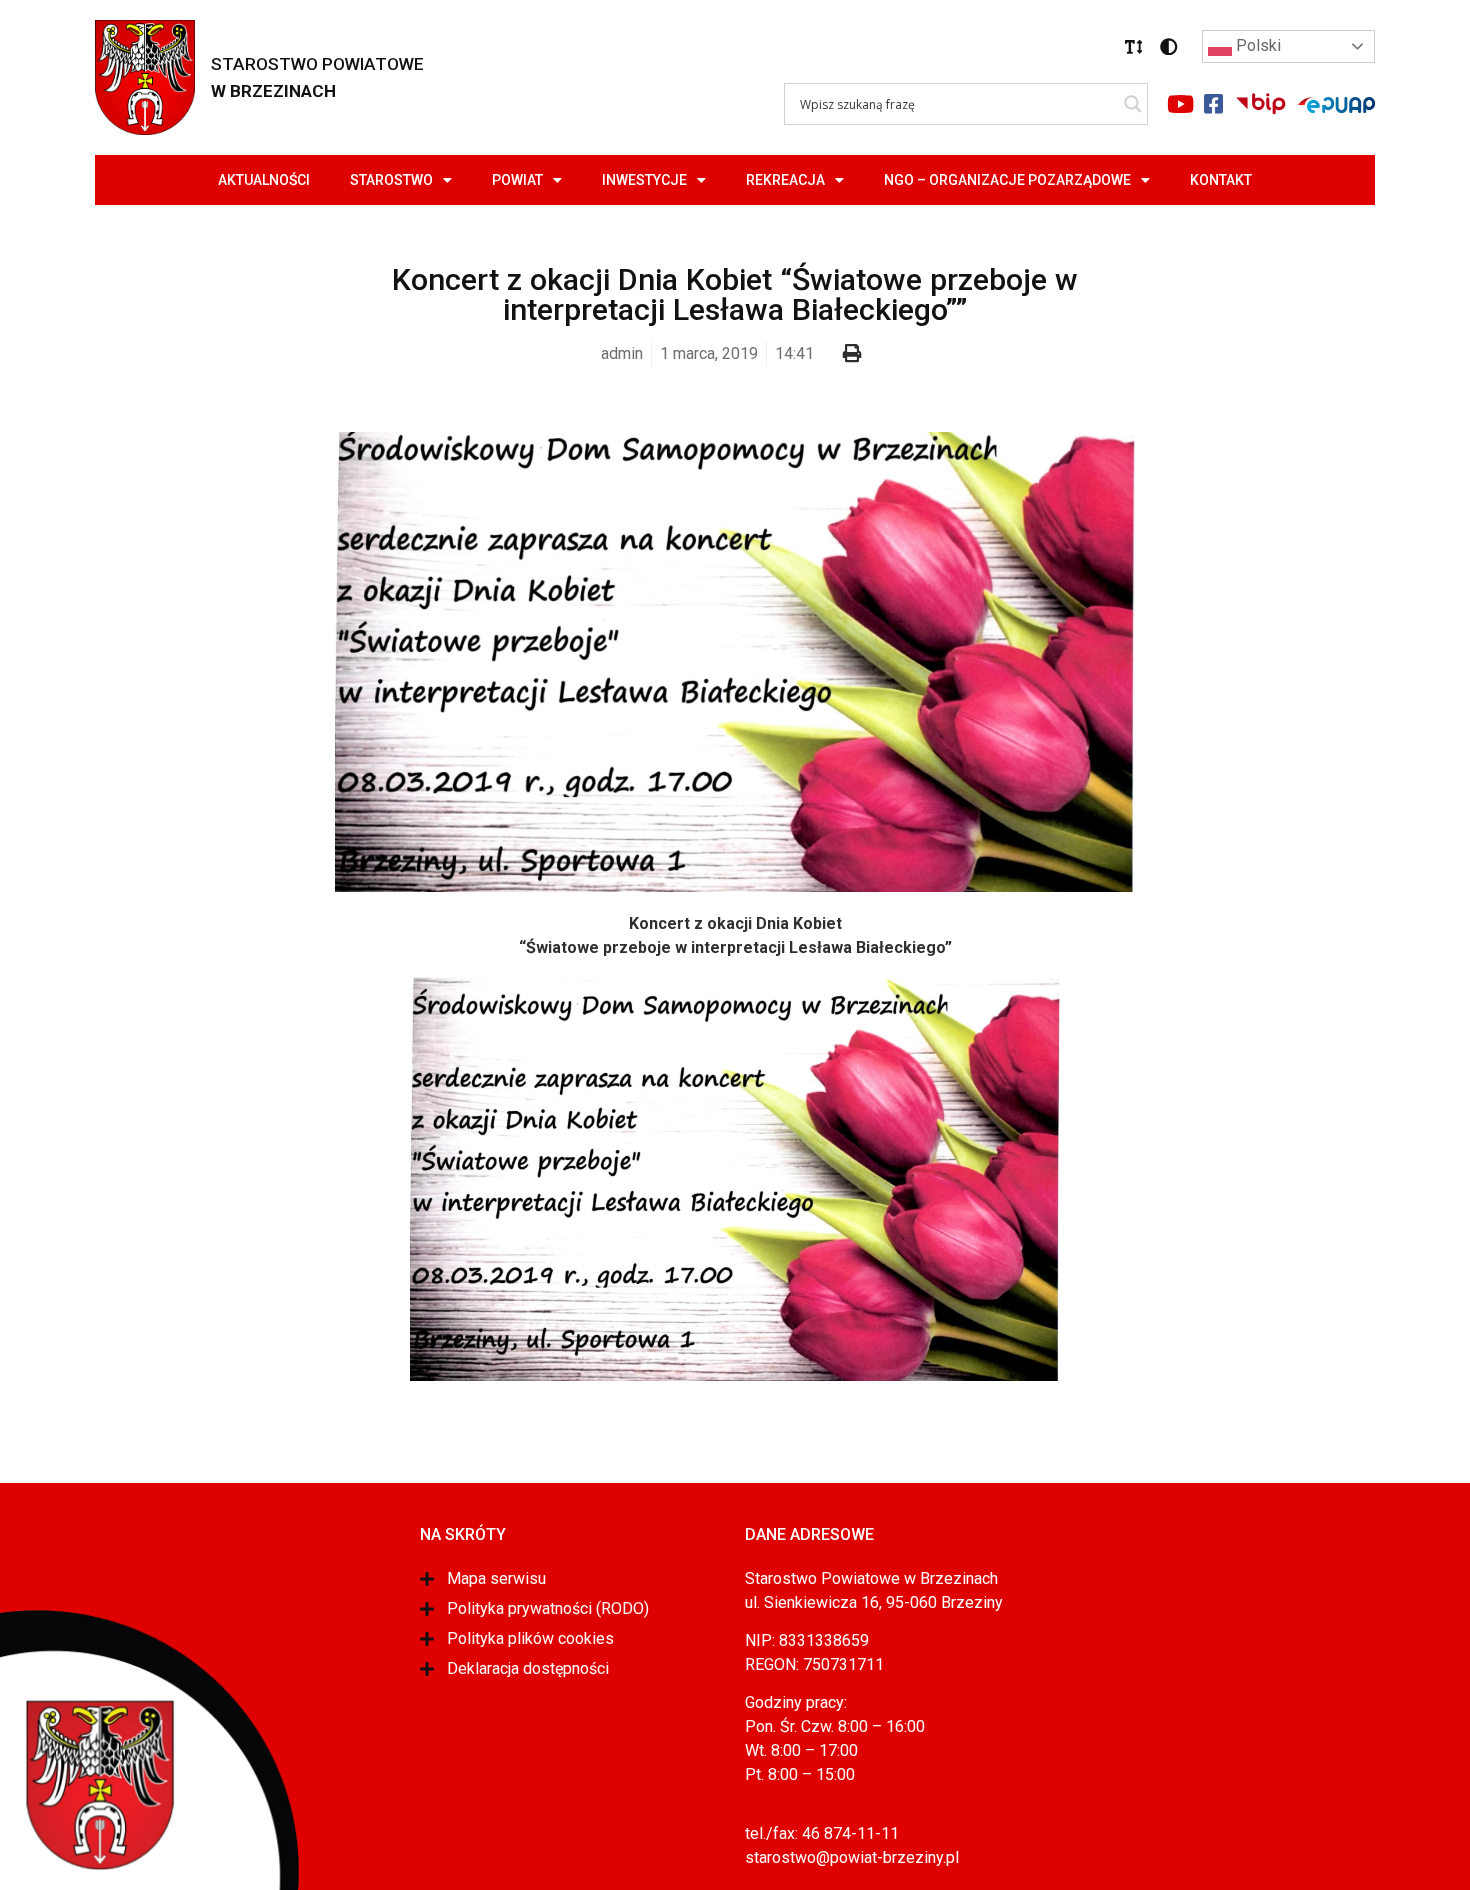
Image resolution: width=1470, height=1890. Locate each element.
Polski (1256, 45)
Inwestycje (644, 180)
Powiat (517, 180)
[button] (1134, 47)
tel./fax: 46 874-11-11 (822, 1833)
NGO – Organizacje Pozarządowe (1007, 180)
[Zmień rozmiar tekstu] (1134, 47)
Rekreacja (785, 180)
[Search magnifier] (1133, 104)
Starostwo (391, 180)
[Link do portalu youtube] (1180, 104)
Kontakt (1221, 180)
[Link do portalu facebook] (1213, 104)
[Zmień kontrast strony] (1169, 47)
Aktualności (264, 180)
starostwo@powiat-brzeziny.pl (852, 1857)
